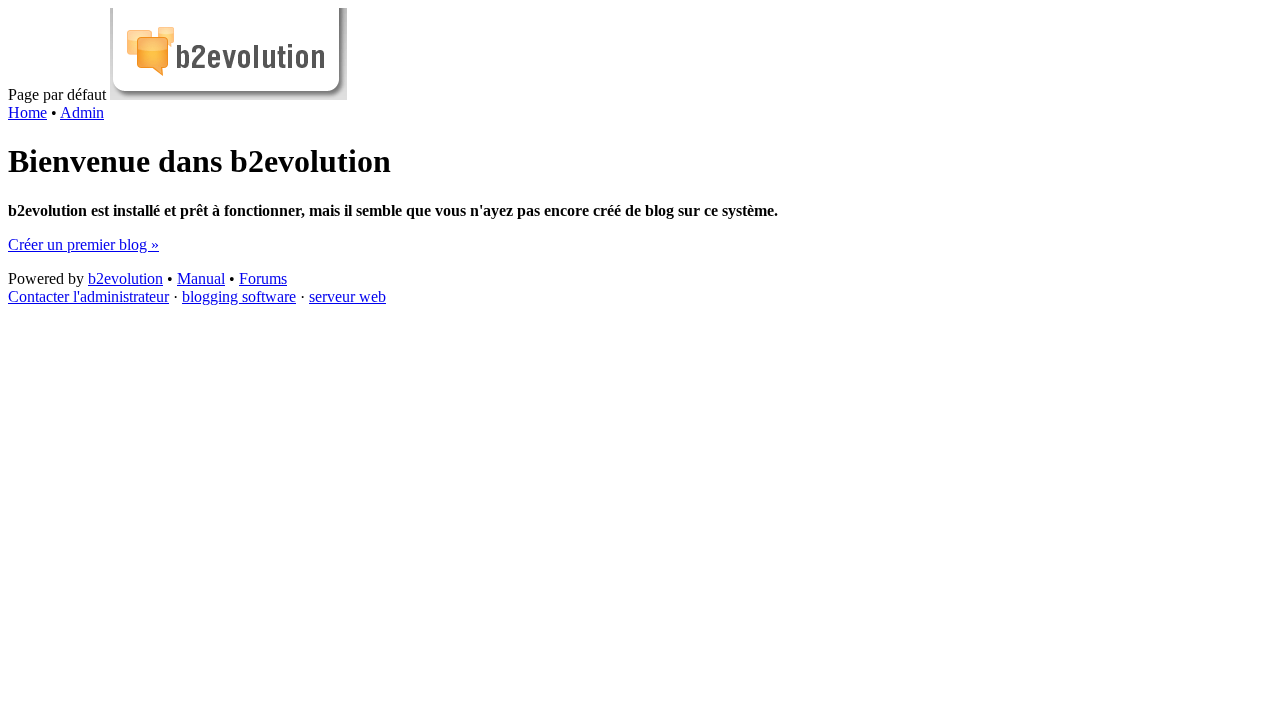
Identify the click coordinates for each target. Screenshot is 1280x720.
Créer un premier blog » (83, 244)
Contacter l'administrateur (88, 296)
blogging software (239, 296)
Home (27, 112)
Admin (82, 112)
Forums (263, 278)
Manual (201, 278)
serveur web (347, 296)
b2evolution (125, 278)
